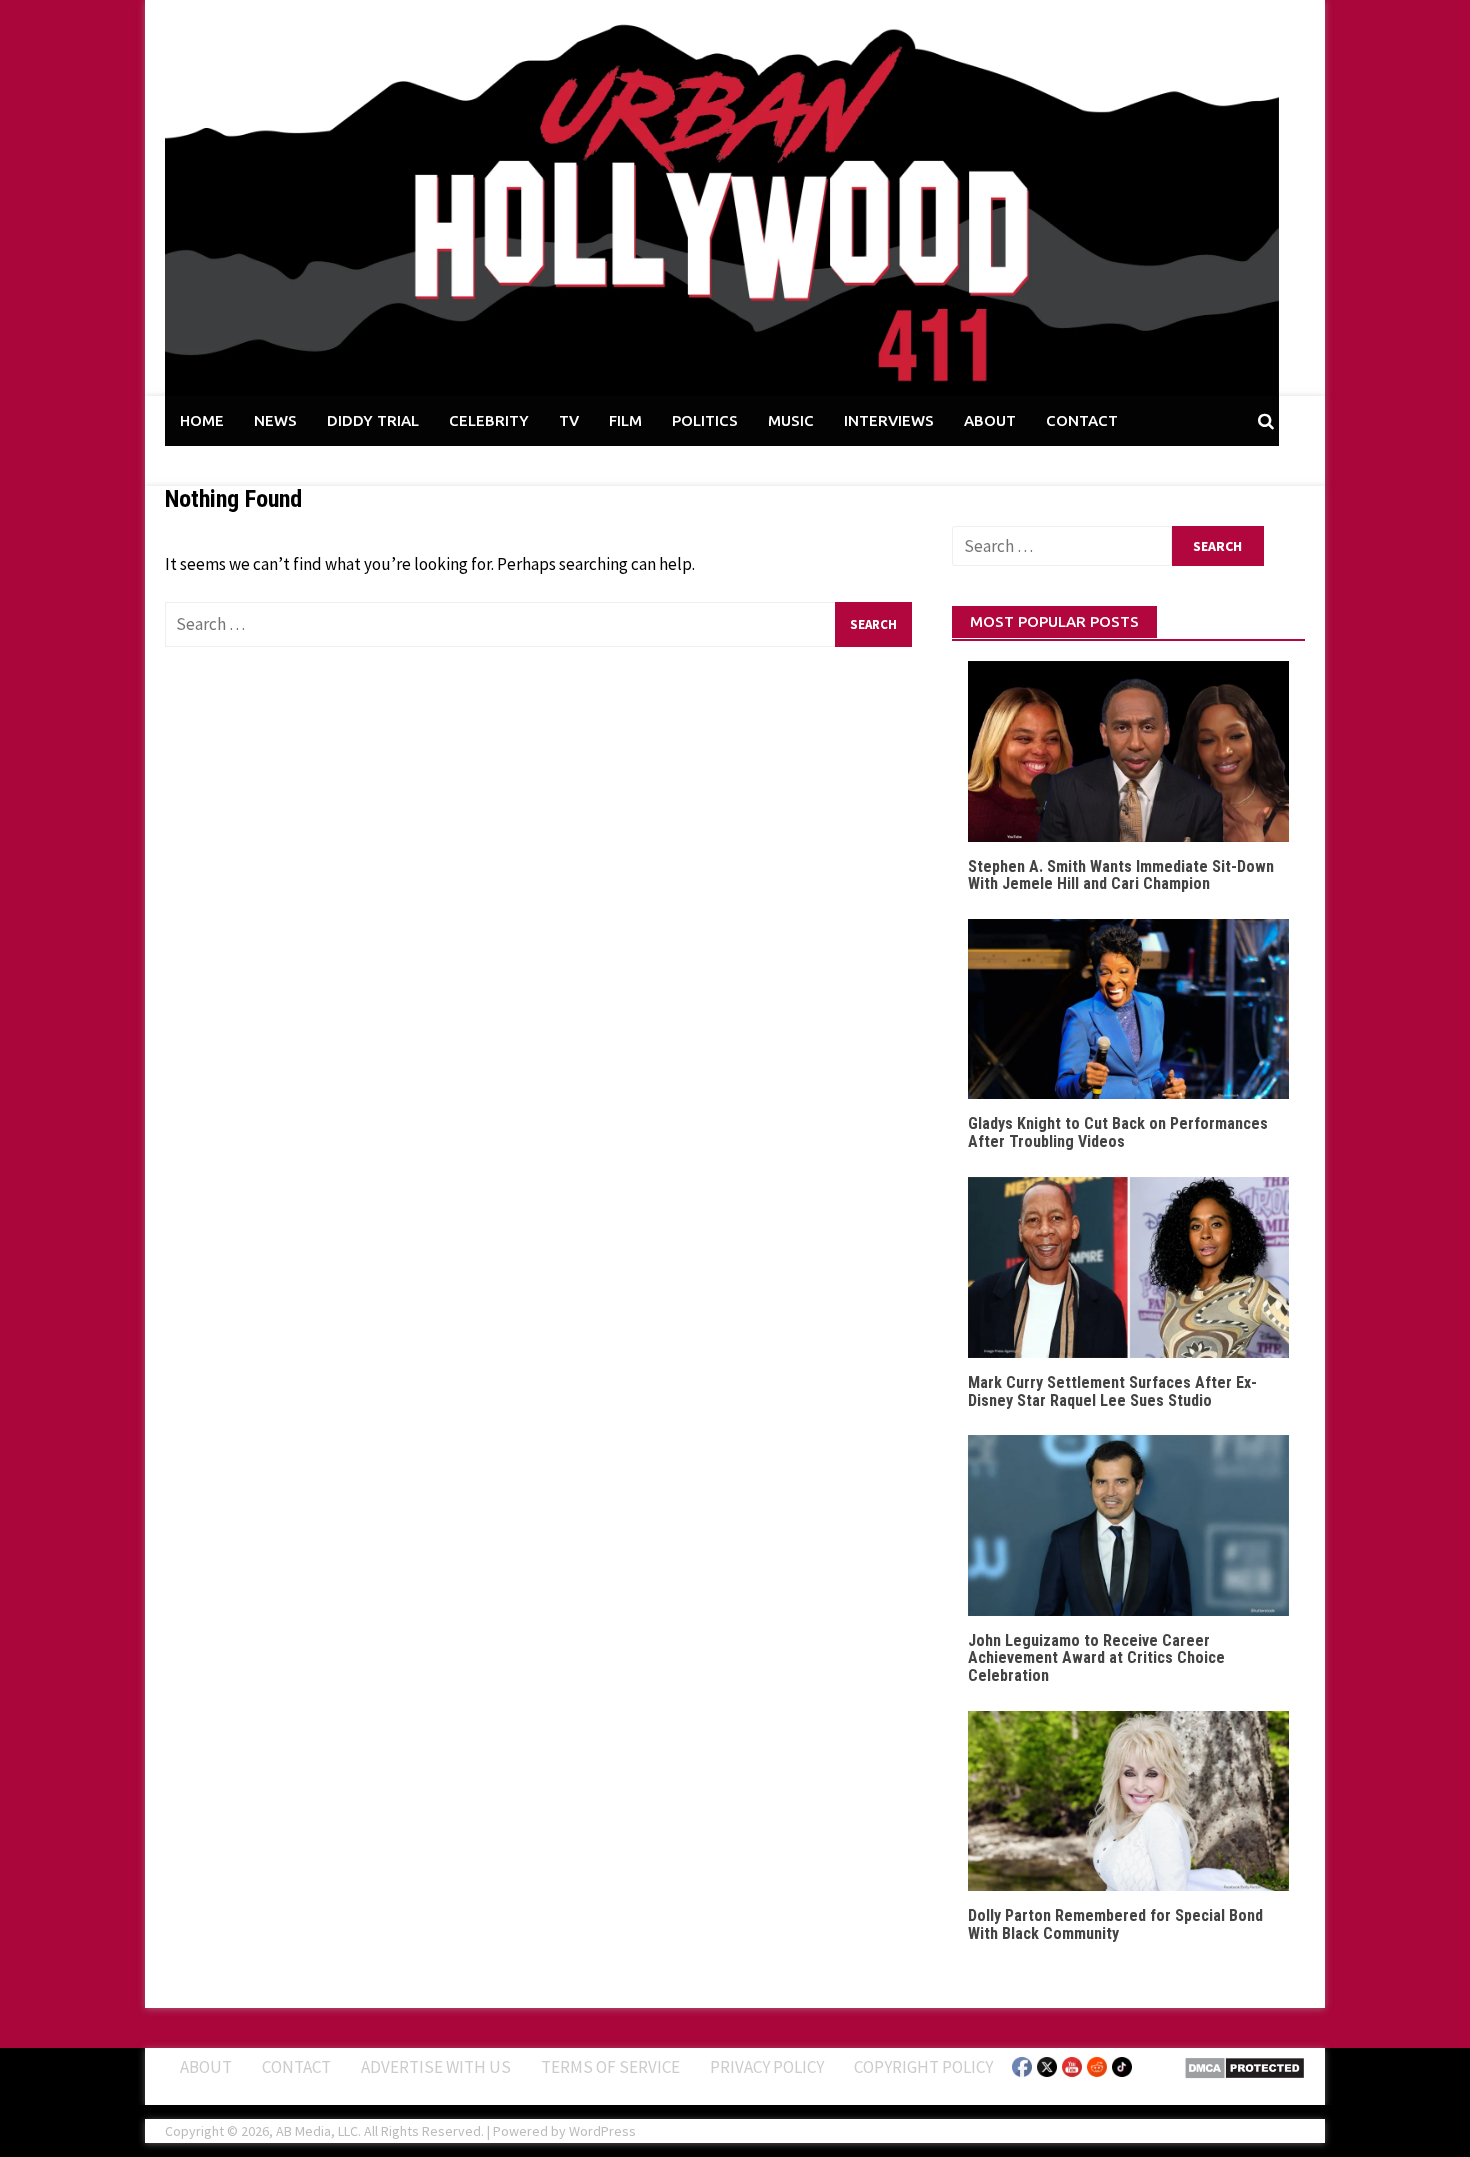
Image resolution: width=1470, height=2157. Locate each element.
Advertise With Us (436, 2067)
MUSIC (791, 420)
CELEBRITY (489, 420)
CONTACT (1082, 420)
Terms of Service (610, 2067)
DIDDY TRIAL (373, 420)
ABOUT (990, 420)
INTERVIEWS (889, 420)
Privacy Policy (767, 2067)
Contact (296, 2067)
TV (569, 420)
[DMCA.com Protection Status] (1244, 2066)
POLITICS (705, 420)
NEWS (275, 420)
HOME (202, 420)
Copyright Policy (923, 2067)
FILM (625, 420)
